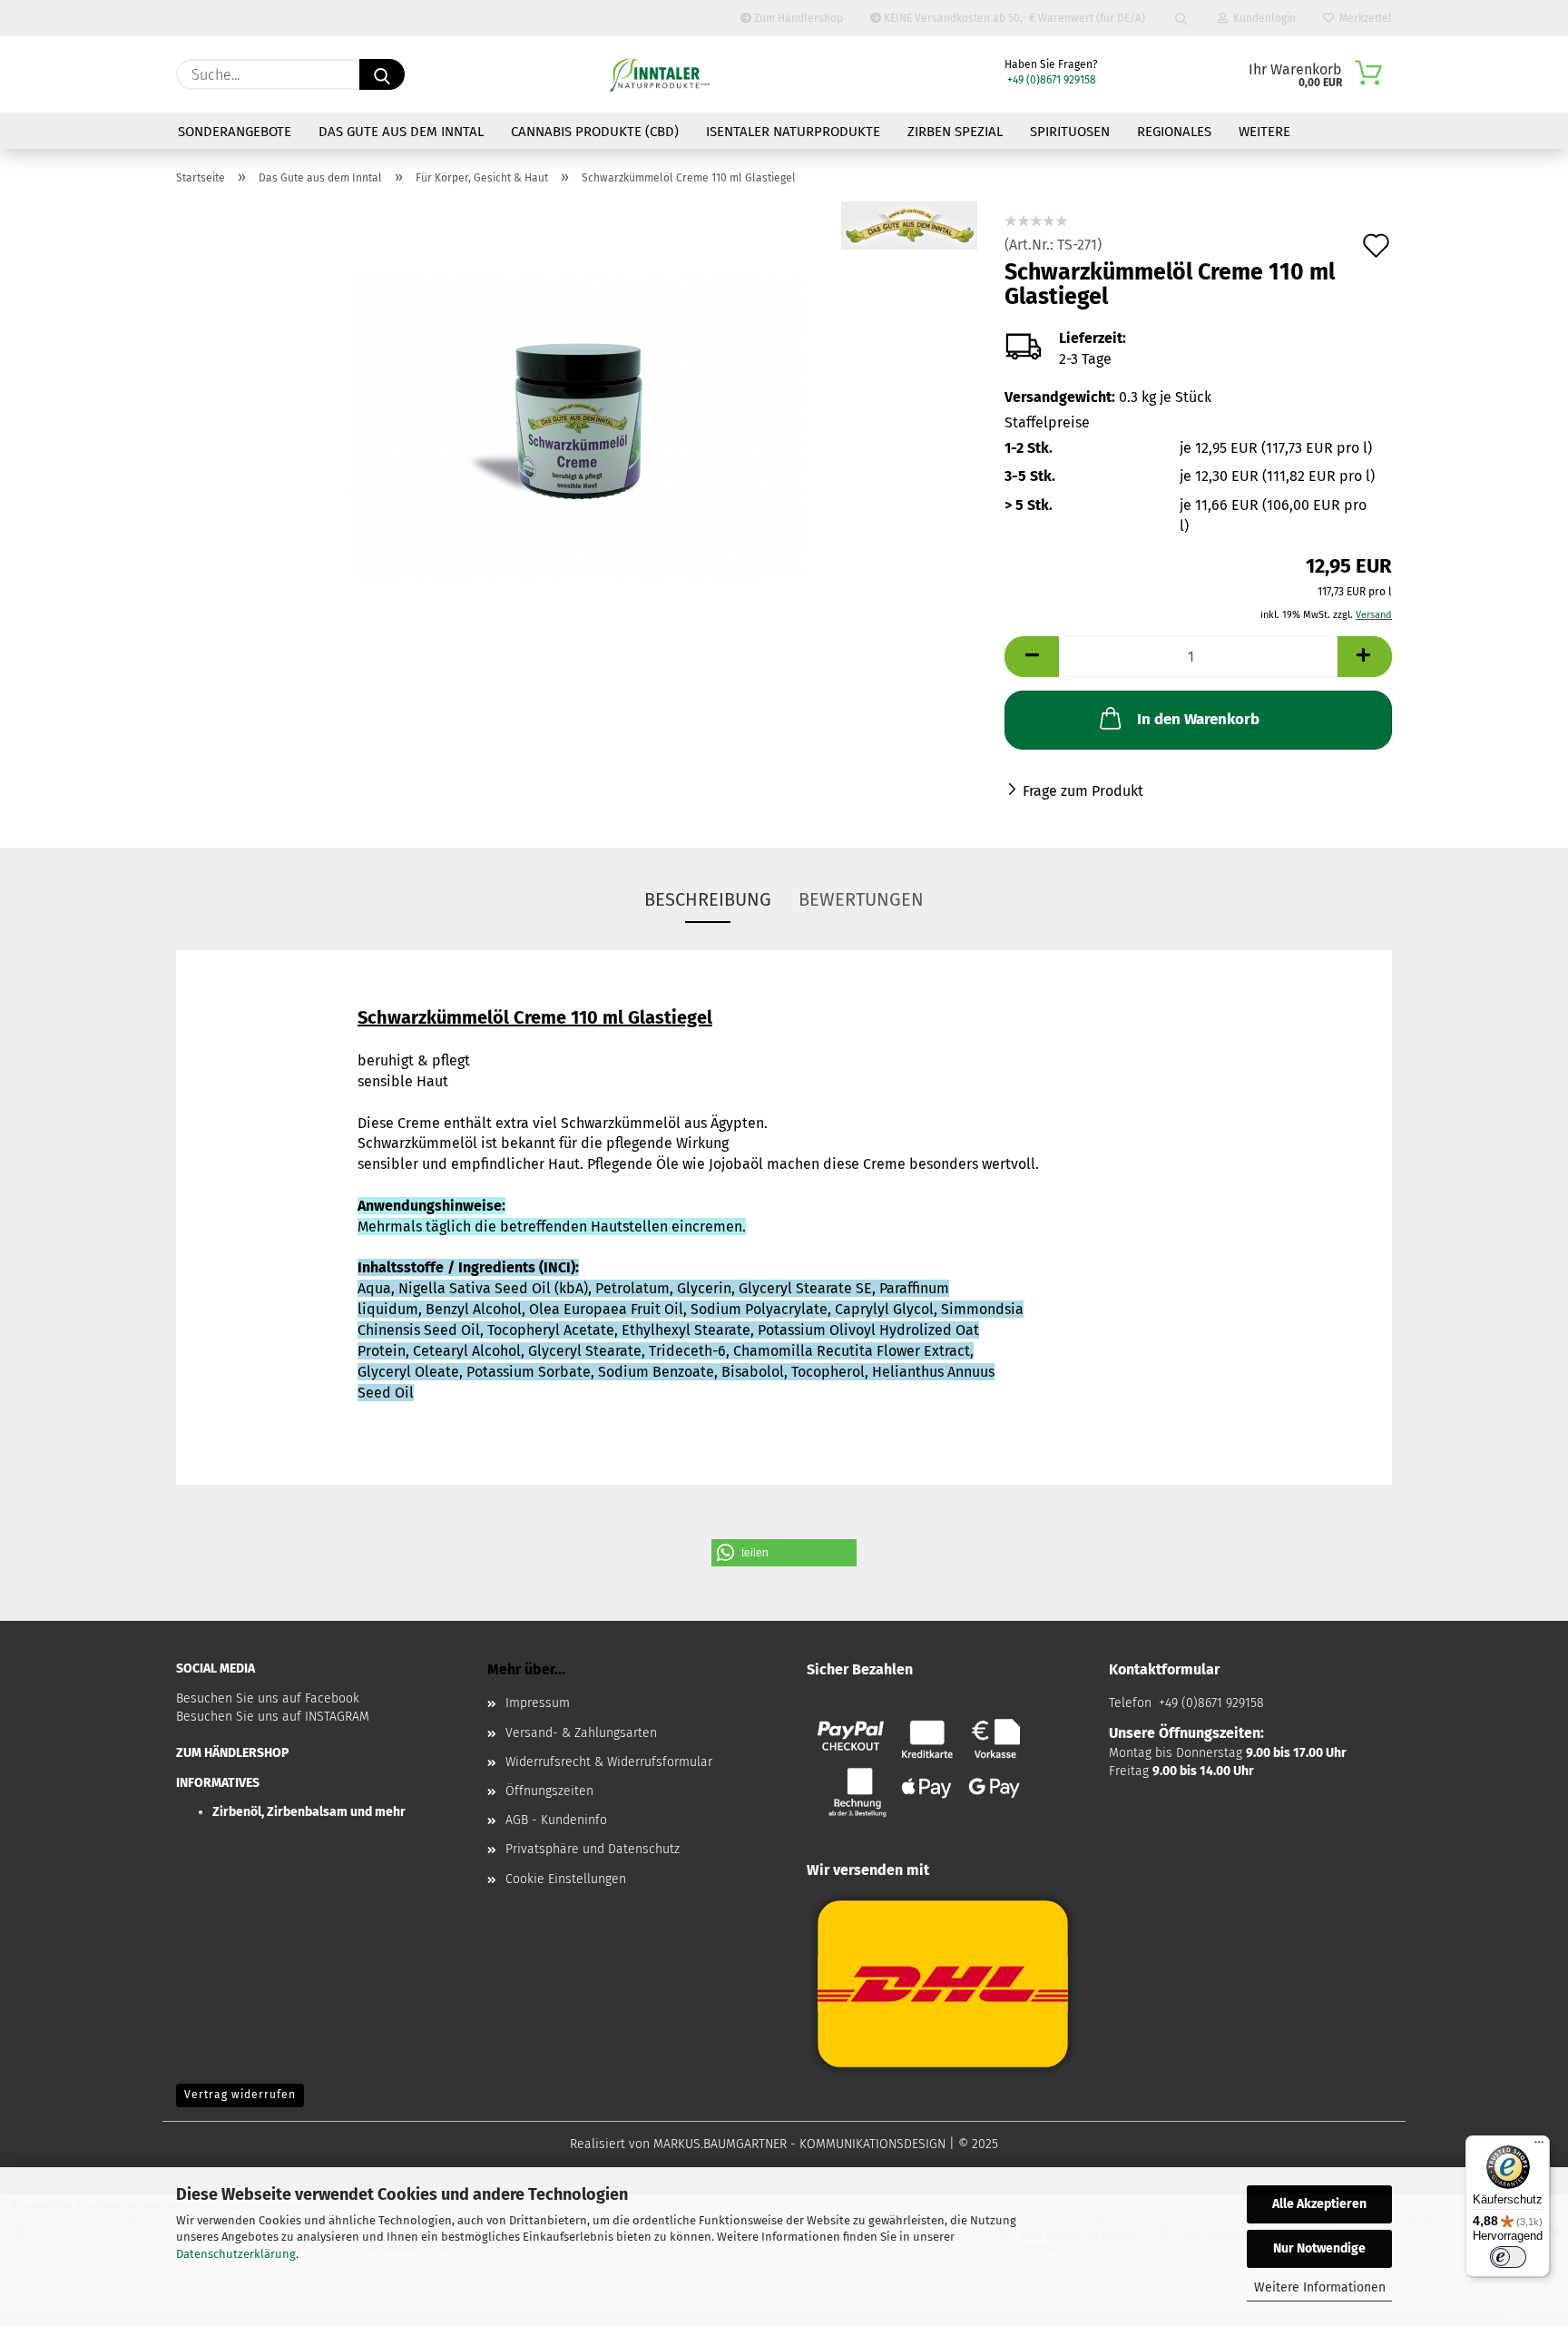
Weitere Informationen (1320, 2287)
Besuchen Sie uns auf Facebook (268, 1698)
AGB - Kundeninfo (556, 1820)
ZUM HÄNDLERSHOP (232, 1753)
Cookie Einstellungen (566, 1879)
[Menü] (1539, 2146)
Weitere (1264, 132)
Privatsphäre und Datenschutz (593, 1849)
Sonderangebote (235, 132)
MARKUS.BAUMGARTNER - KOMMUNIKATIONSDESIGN (799, 2144)
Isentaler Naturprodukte (793, 132)
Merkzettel (1363, 18)
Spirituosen (1070, 132)
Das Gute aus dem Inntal (401, 132)
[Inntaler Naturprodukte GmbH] (659, 74)
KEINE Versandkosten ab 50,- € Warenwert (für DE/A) (1013, 18)
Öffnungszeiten (549, 1791)
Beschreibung (708, 899)
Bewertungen (861, 899)
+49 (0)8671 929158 (1050, 80)
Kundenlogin (1262, 18)
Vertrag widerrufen (240, 2095)
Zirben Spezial (955, 132)
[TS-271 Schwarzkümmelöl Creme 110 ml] (577, 427)
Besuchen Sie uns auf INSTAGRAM (273, 1717)
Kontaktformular (1164, 1669)
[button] (784, 1553)
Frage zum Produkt (1083, 791)
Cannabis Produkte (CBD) (595, 132)
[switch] (1508, 2257)
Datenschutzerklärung (236, 2254)
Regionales (1174, 132)
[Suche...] (382, 74)
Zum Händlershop (797, 18)
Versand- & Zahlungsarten (581, 1733)
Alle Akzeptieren (1319, 2204)
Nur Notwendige (1319, 2248)
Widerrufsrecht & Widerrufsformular (609, 1762)
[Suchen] (1181, 18)
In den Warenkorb (1198, 719)
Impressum (538, 1703)
